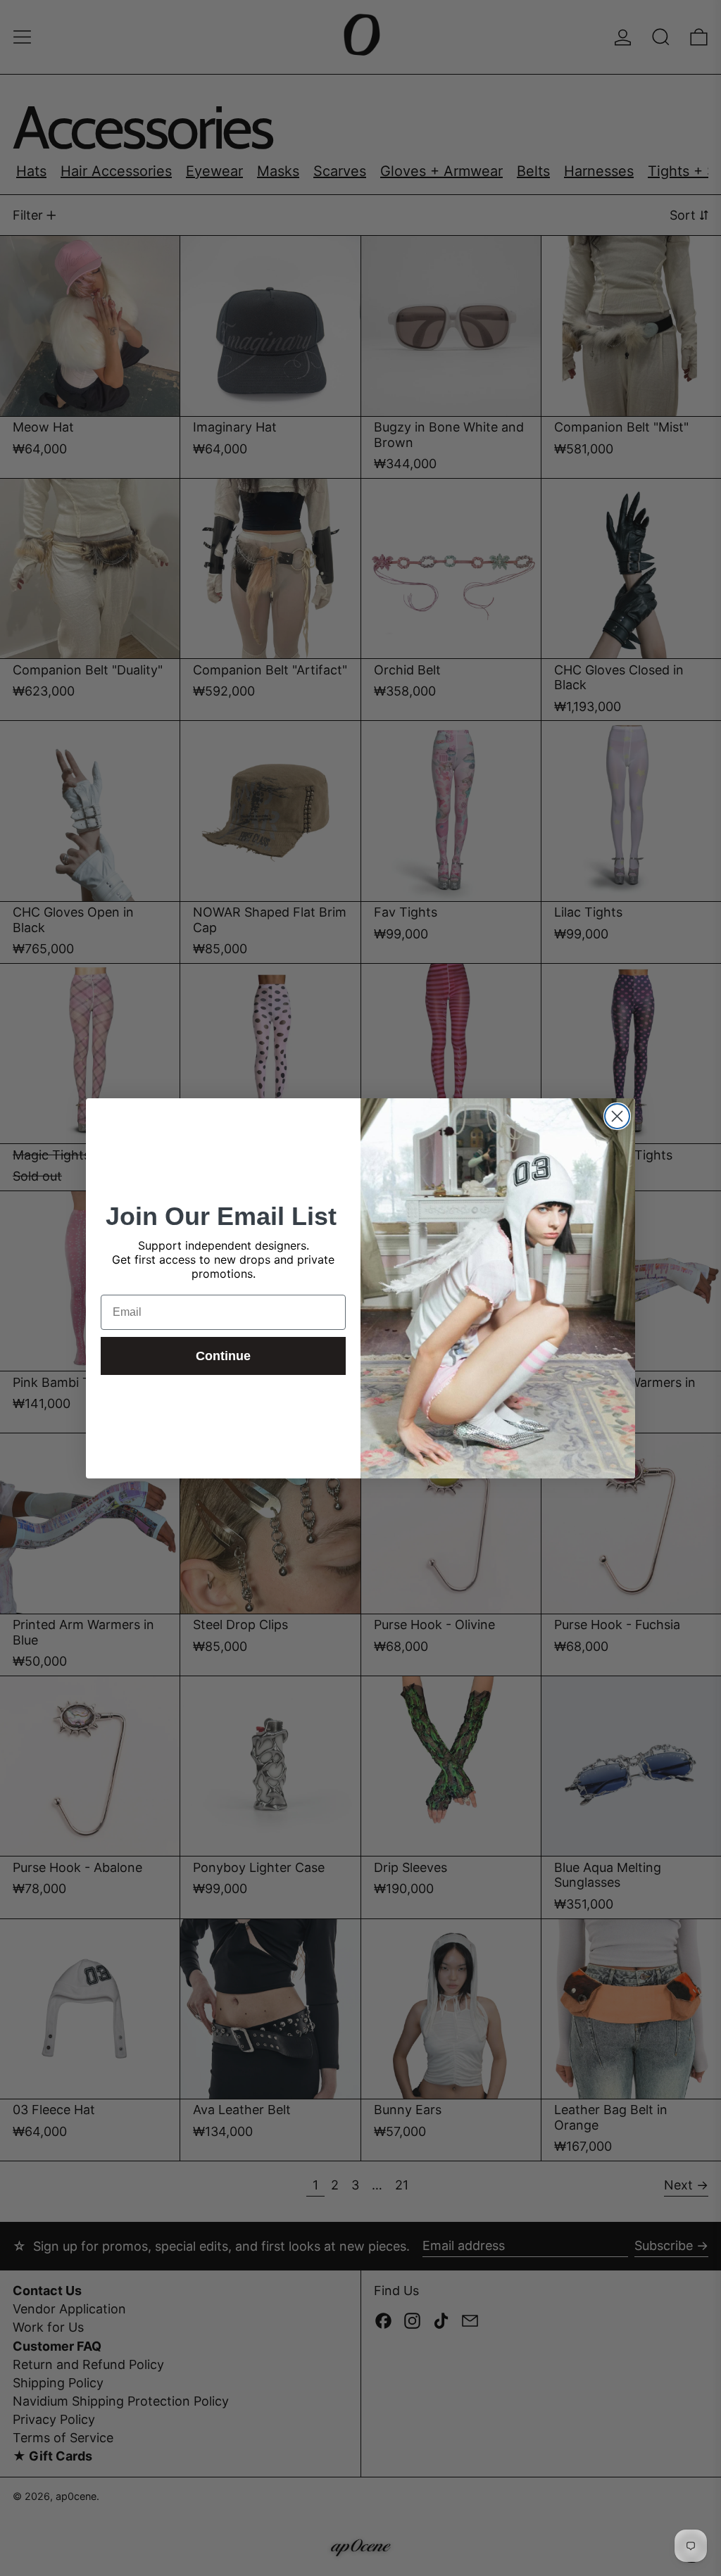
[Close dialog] (617, 1116)
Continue (223, 1356)
